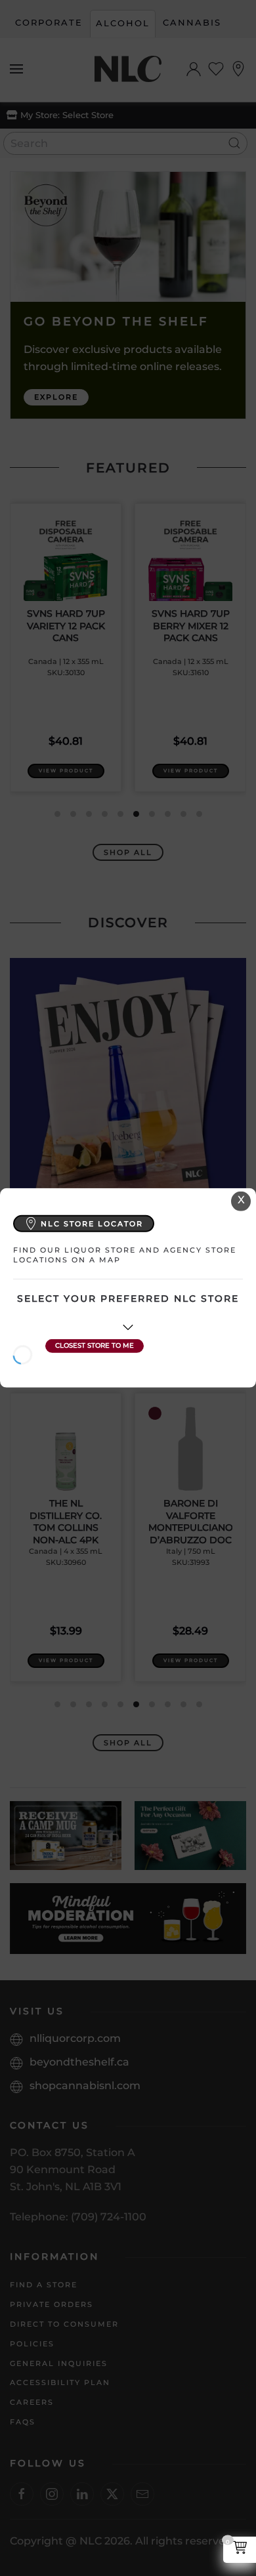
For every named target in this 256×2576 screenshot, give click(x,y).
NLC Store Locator (92, 1223)
